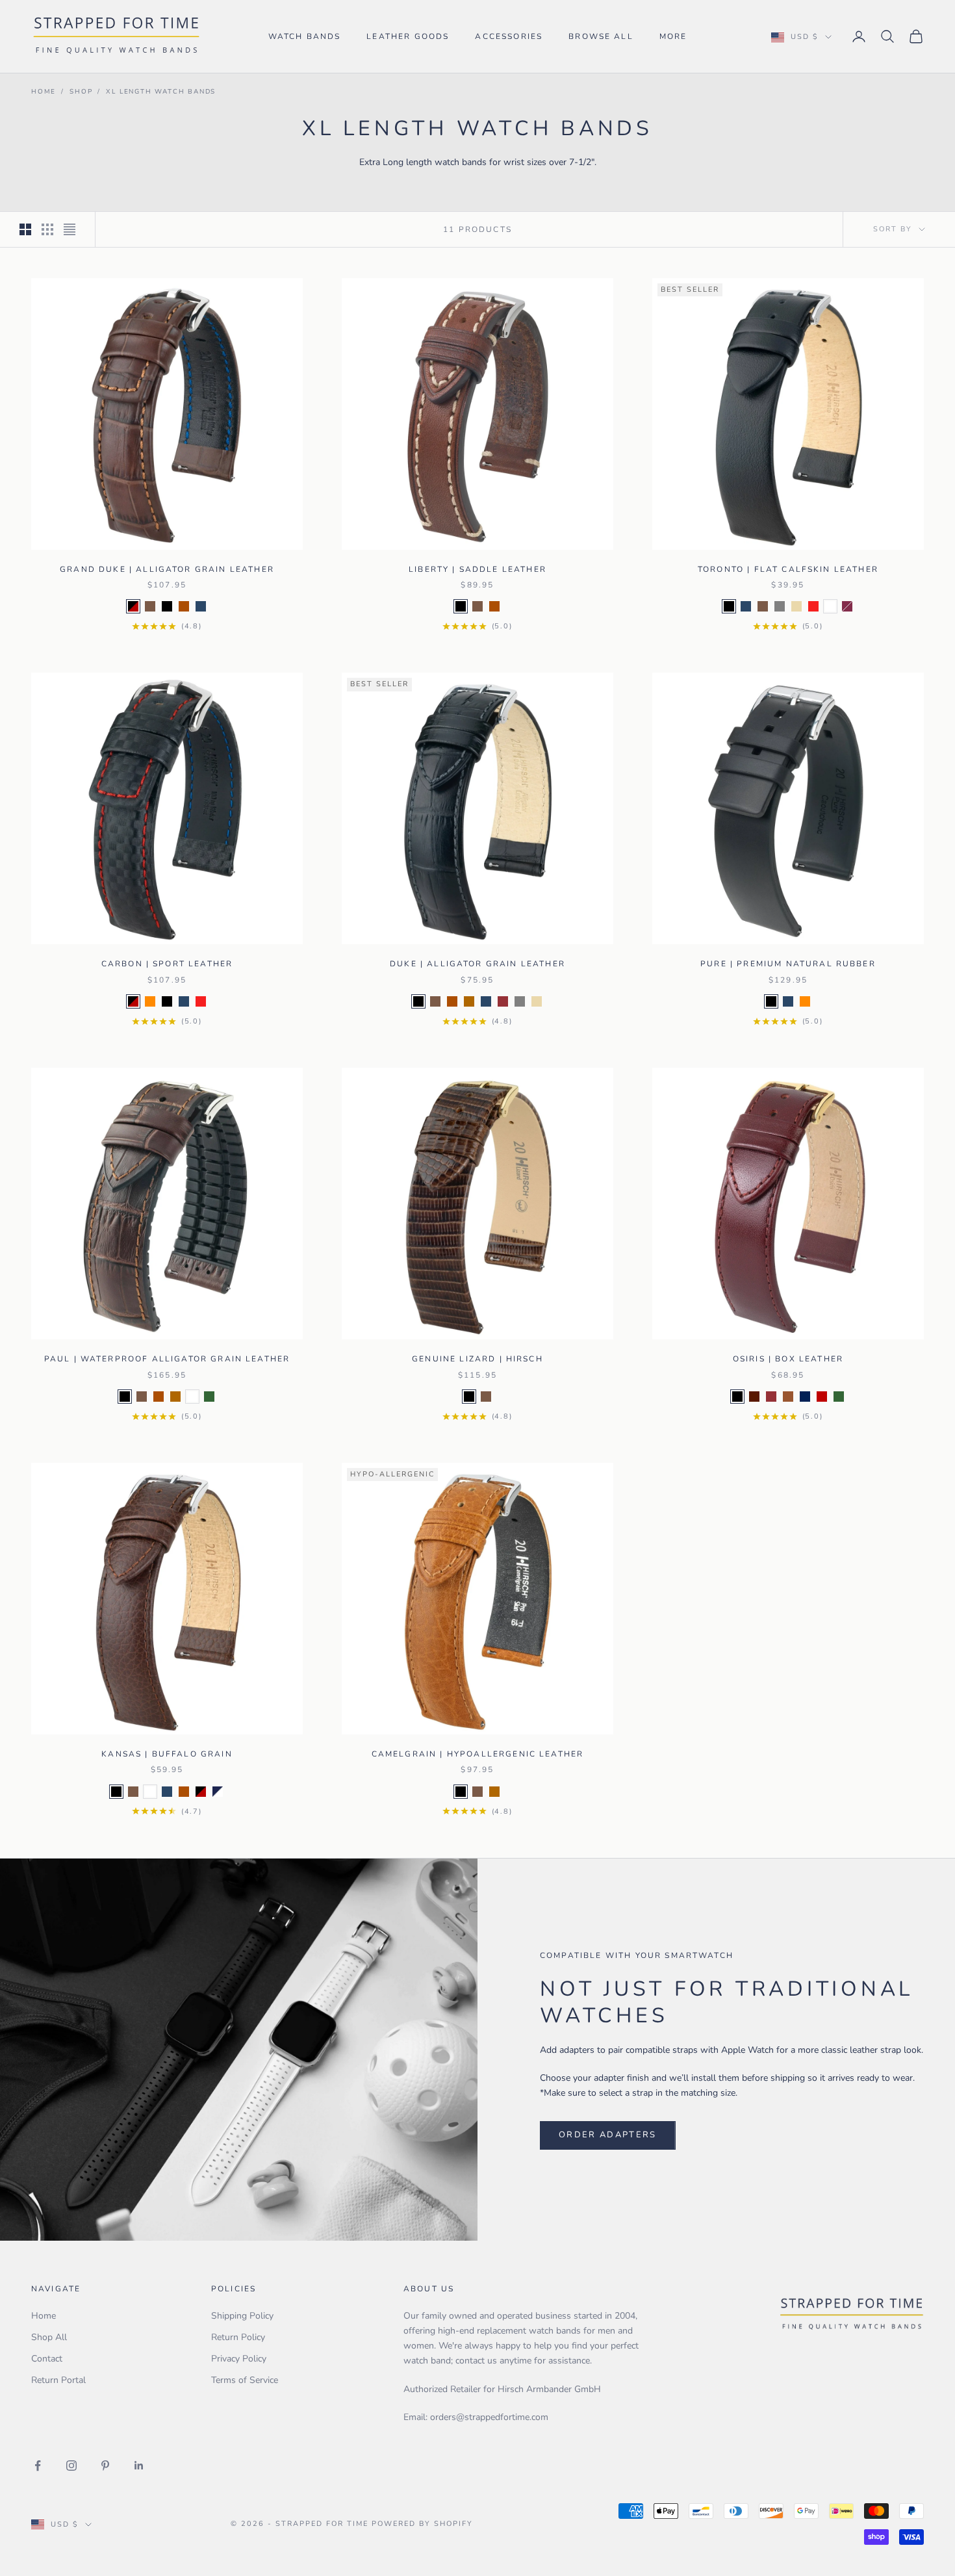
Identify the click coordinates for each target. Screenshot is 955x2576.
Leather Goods (408, 36)
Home (44, 92)
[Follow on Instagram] (71, 2466)
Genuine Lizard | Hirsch (478, 1359)
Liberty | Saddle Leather (478, 569)
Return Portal (58, 2380)
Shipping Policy (242, 2316)
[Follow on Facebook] (38, 2466)
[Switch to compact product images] (70, 229)
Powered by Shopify (422, 2524)
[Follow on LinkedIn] (139, 2466)
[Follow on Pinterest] (105, 2466)
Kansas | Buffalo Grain (167, 1754)
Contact (47, 2359)
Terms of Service (245, 2380)
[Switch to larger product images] (25, 229)
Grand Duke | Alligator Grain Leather (167, 569)
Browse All (601, 36)
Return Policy (238, 2337)
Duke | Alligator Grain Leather (478, 964)
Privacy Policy (239, 2359)
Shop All (49, 2337)
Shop (81, 92)
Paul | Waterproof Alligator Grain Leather (167, 1359)
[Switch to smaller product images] (47, 229)
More (673, 36)
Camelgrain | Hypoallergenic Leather (478, 1754)
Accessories (509, 36)
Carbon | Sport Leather (167, 964)
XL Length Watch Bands (161, 92)
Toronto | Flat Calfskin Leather (788, 569)
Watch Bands (305, 36)
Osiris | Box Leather (788, 1359)
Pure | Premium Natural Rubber (788, 964)
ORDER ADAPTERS (608, 2135)
